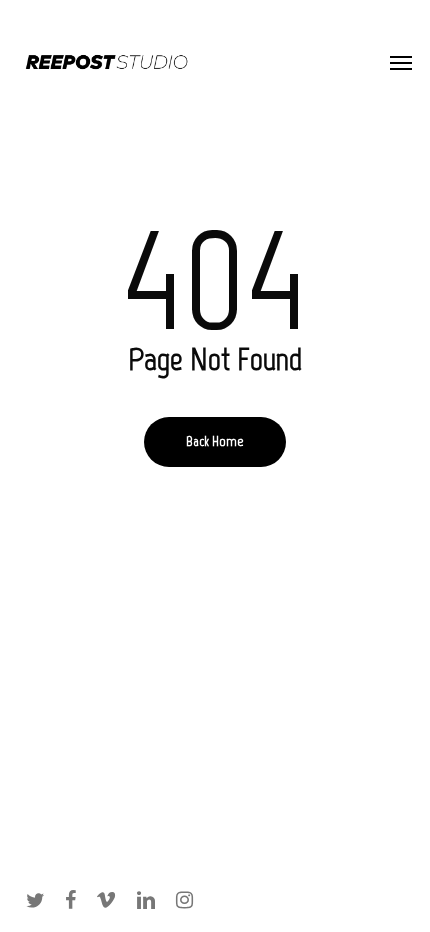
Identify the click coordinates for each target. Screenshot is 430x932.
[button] (401, 62)
